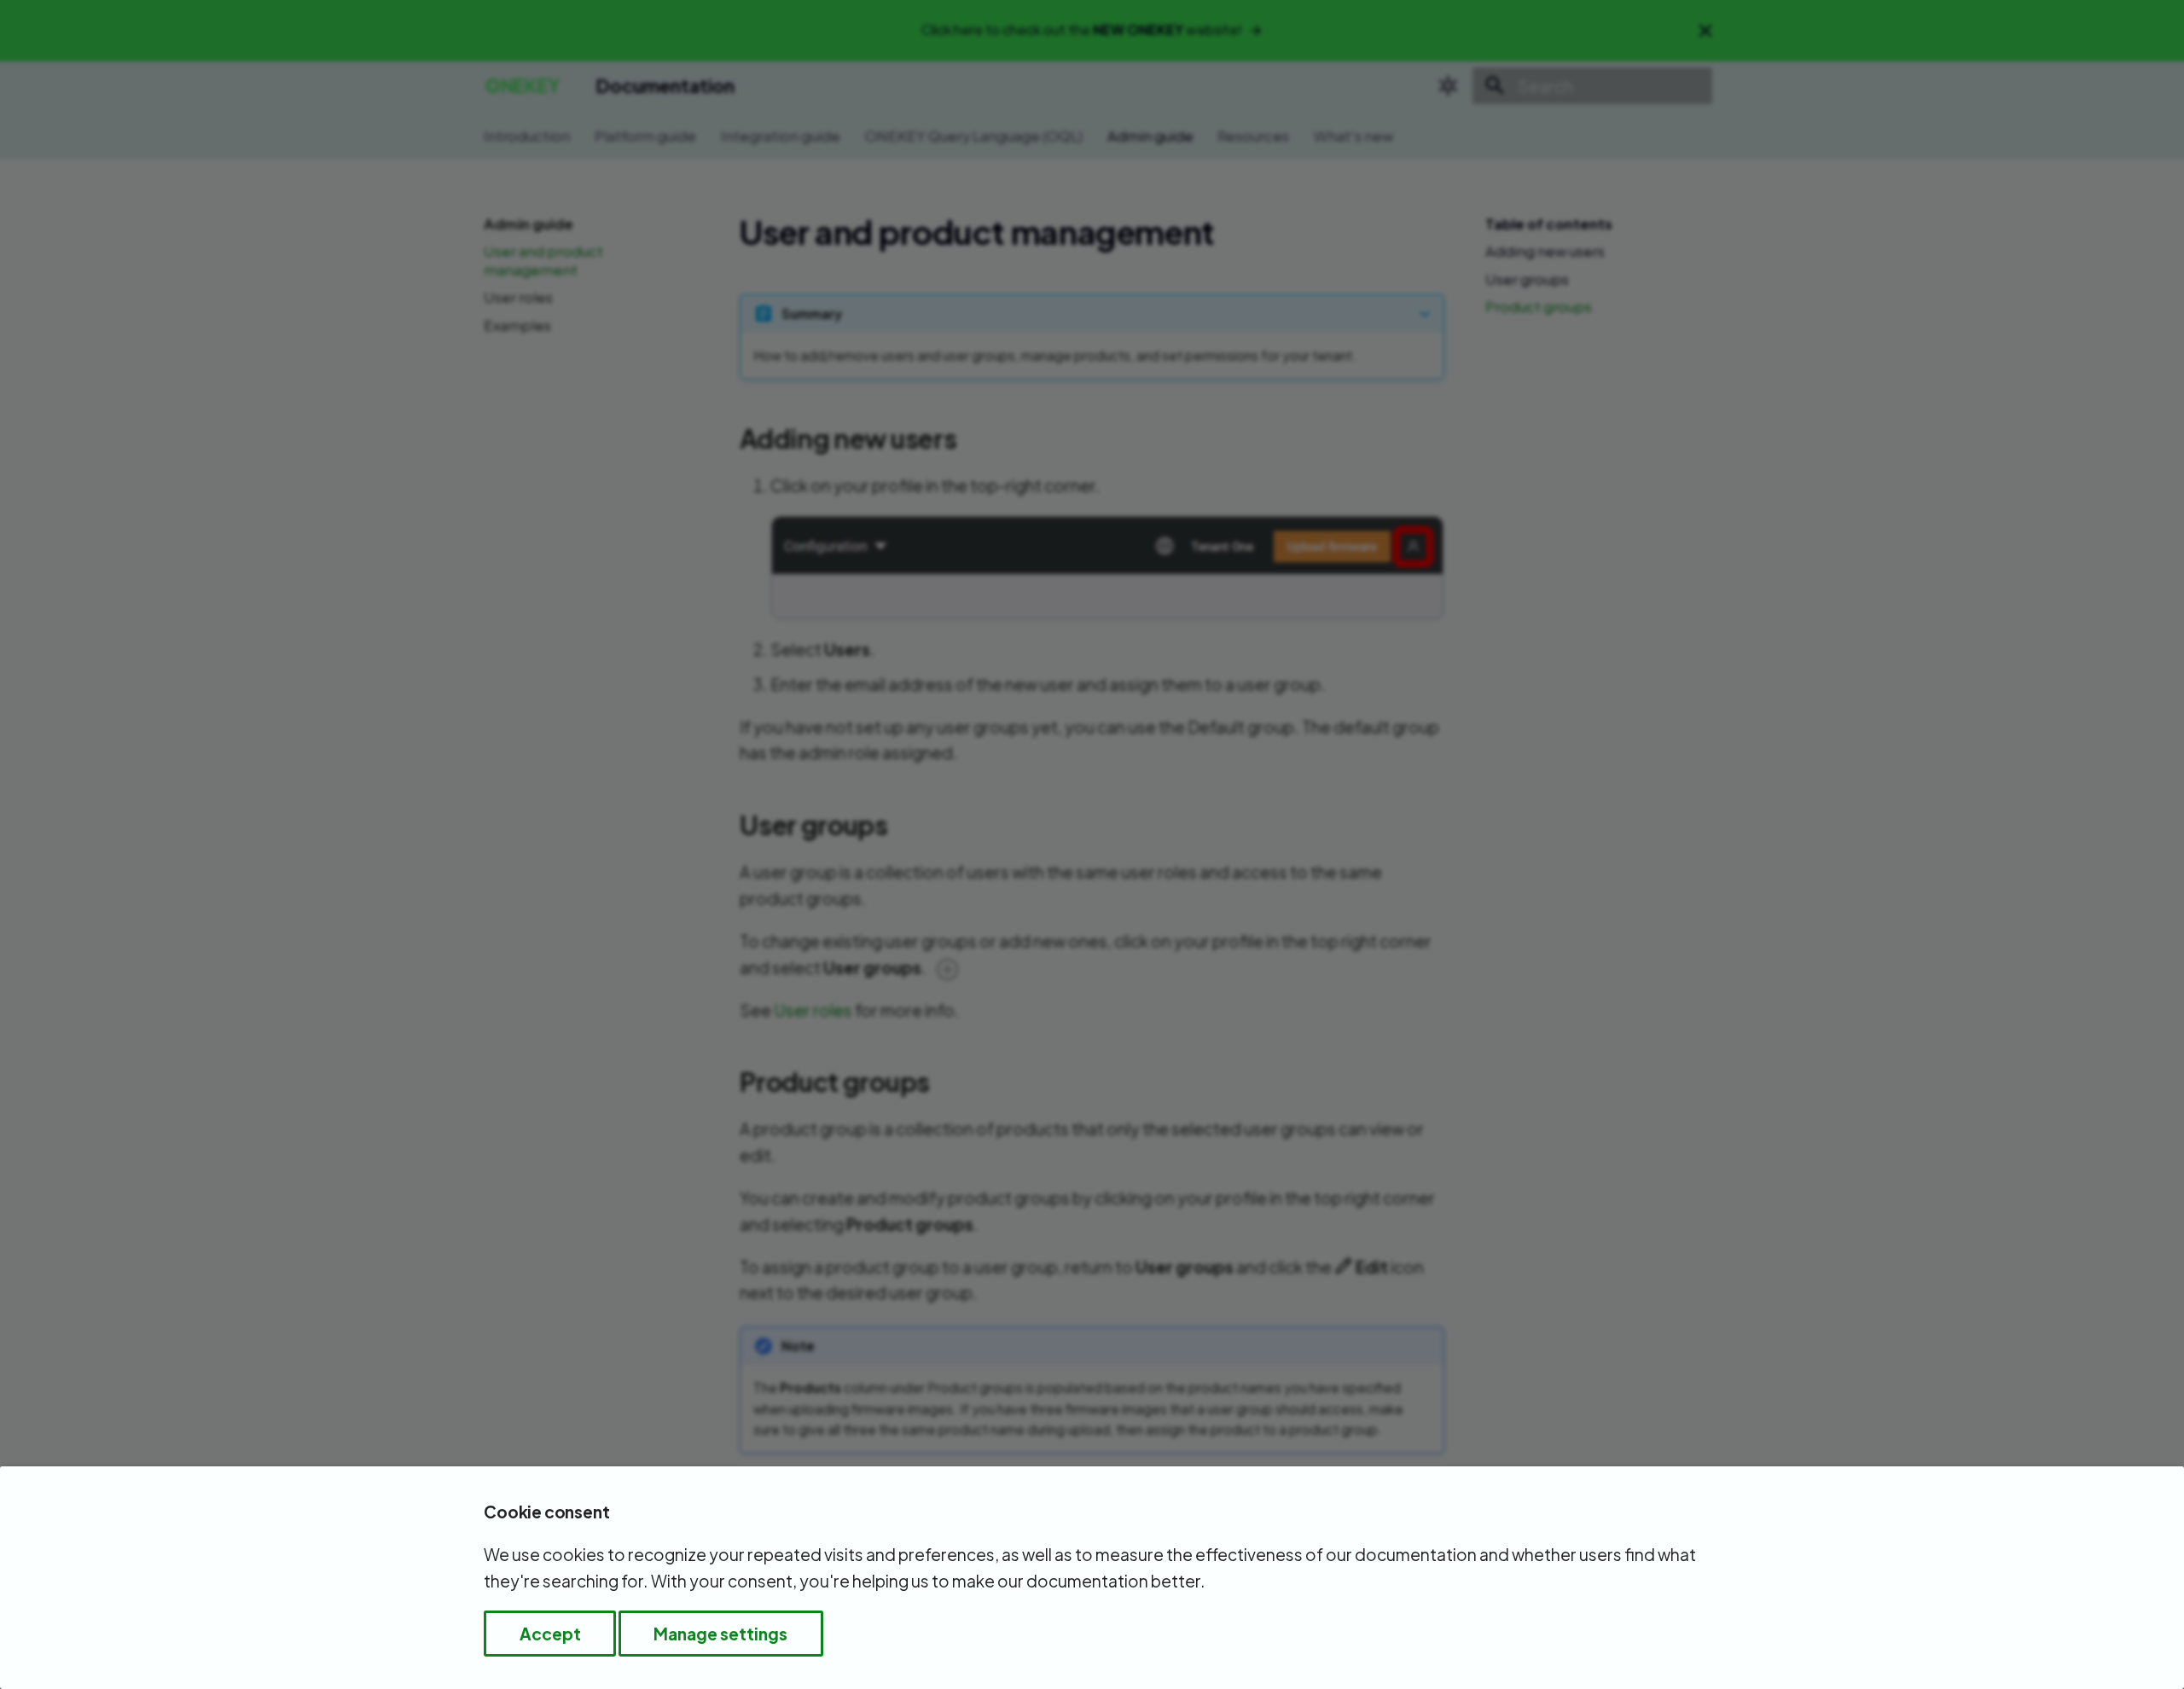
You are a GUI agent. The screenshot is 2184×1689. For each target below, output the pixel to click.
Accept (550, 1634)
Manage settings (720, 1634)
